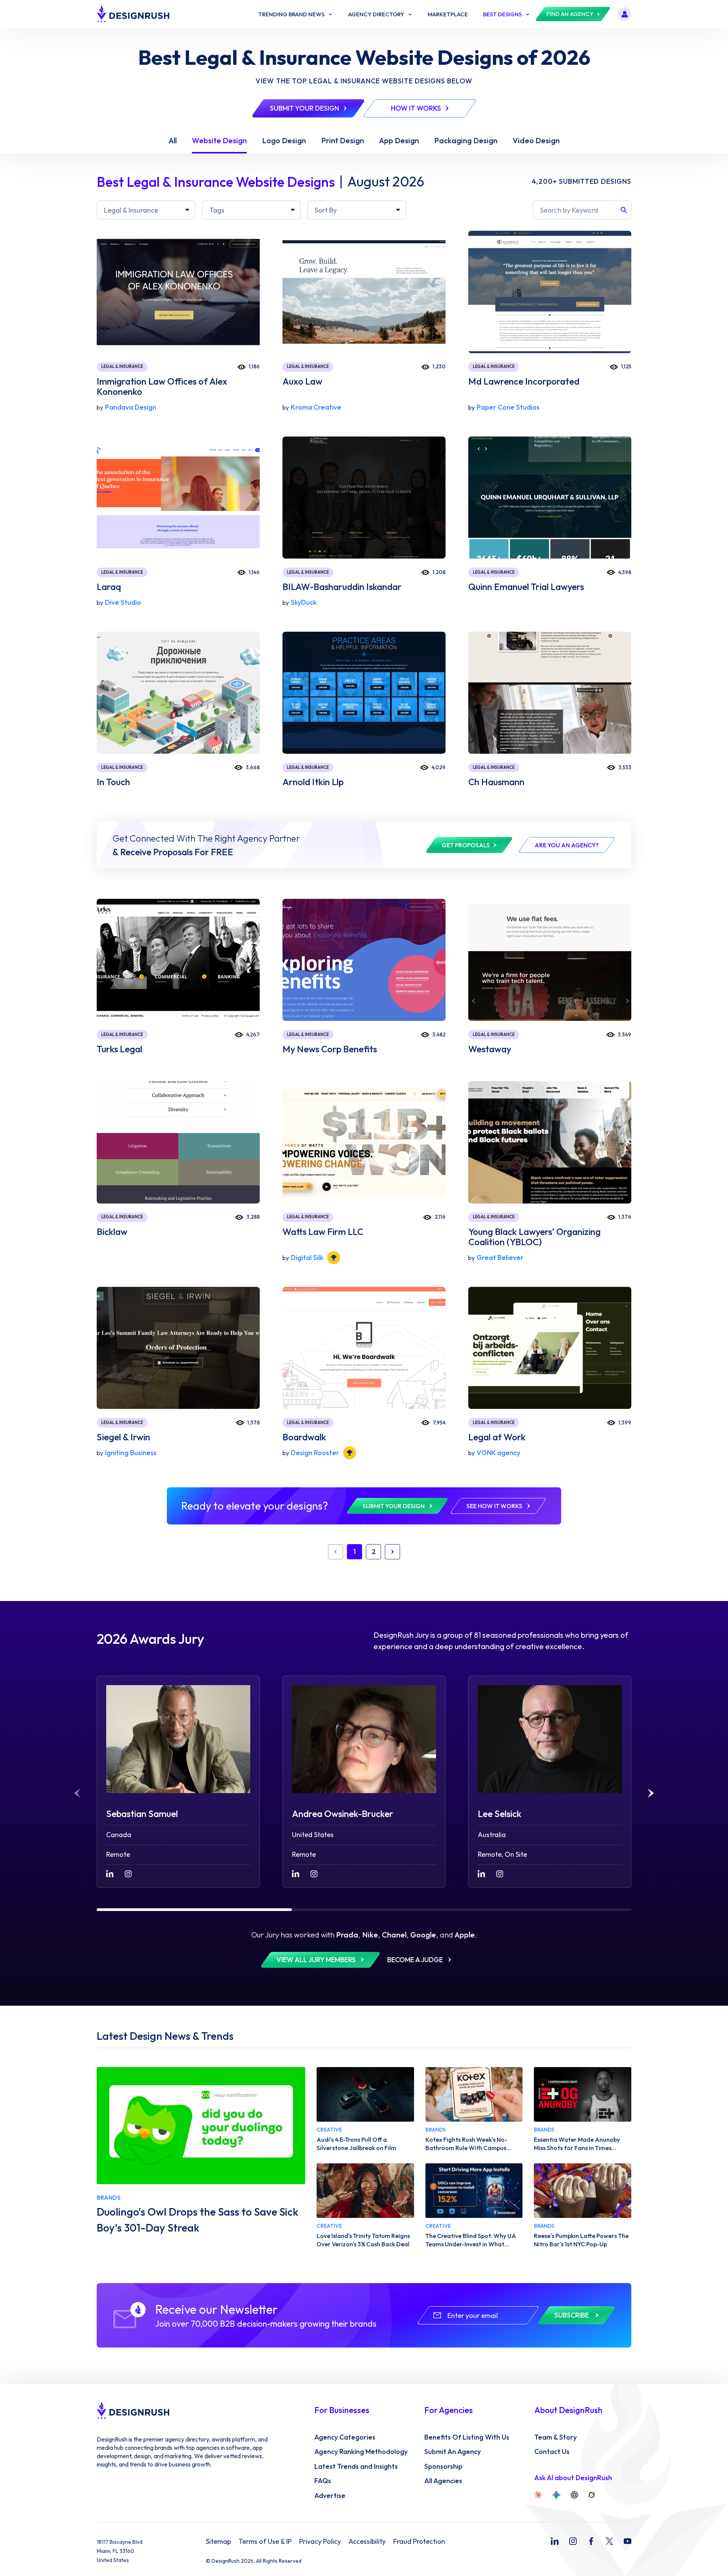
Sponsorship (443, 2466)
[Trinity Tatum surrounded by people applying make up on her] (365, 2191)
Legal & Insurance (122, 366)
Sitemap (218, 2542)
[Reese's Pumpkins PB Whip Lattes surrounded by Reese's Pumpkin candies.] (583, 2191)
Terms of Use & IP (265, 2542)
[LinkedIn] (555, 2541)
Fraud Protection (419, 2542)
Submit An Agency (453, 2452)
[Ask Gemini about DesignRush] (556, 2495)
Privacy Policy (320, 2542)
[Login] (624, 14)
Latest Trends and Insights (356, 2466)
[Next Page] (392, 1552)
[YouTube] (628, 2541)
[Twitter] (609, 2541)
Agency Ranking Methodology (361, 2452)
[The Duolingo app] (201, 2126)
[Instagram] (573, 2541)
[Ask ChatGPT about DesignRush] (574, 2495)
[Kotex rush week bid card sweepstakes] (474, 2094)
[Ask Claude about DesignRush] (538, 2495)
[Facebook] (591, 2541)
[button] (651, 1793)
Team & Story (555, 2437)
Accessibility (367, 2542)
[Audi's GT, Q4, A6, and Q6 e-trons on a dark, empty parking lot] (365, 2094)
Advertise (330, 2496)
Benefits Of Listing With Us (467, 2437)
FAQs (323, 2481)
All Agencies (443, 2481)
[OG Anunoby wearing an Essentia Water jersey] (583, 2094)
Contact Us (552, 2452)
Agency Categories (345, 2437)
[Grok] (591, 2495)
